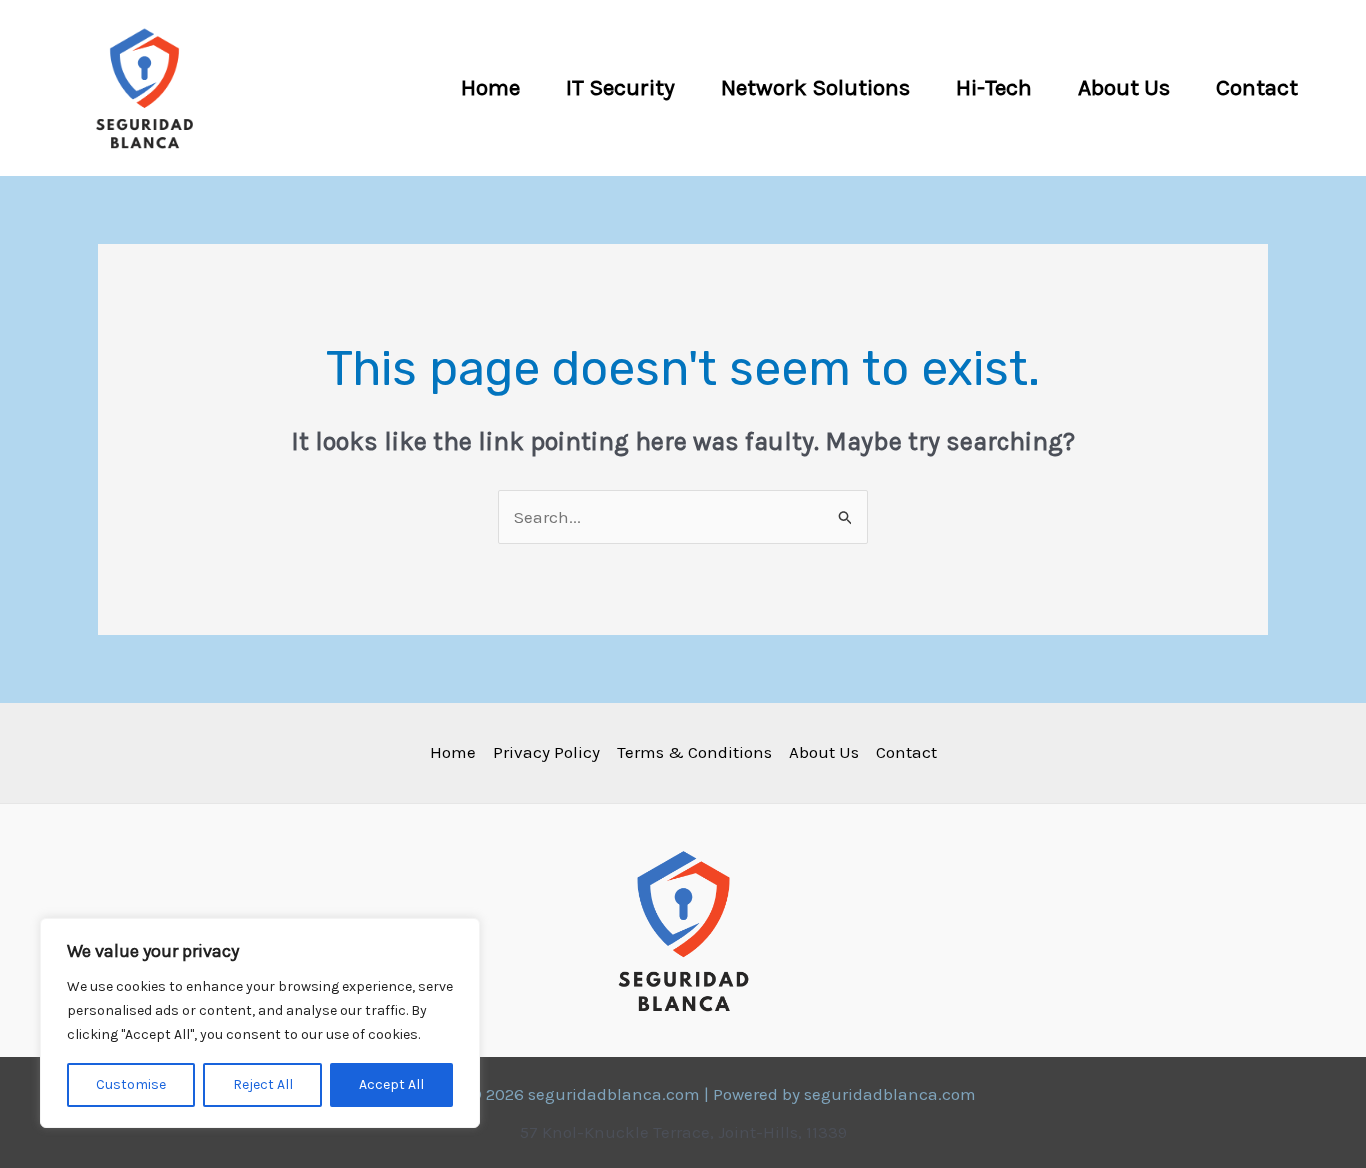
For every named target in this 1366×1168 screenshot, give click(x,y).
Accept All (391, 1084)
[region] (260, 1023)
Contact (1257, 87)
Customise (131, 1084)
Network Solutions (815, 87)
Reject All (263, 1084)
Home (490, 87)
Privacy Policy (546, 752)
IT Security (620, 87)
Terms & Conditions (694, 752)
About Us (1124, 87)
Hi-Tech (994, 87)
